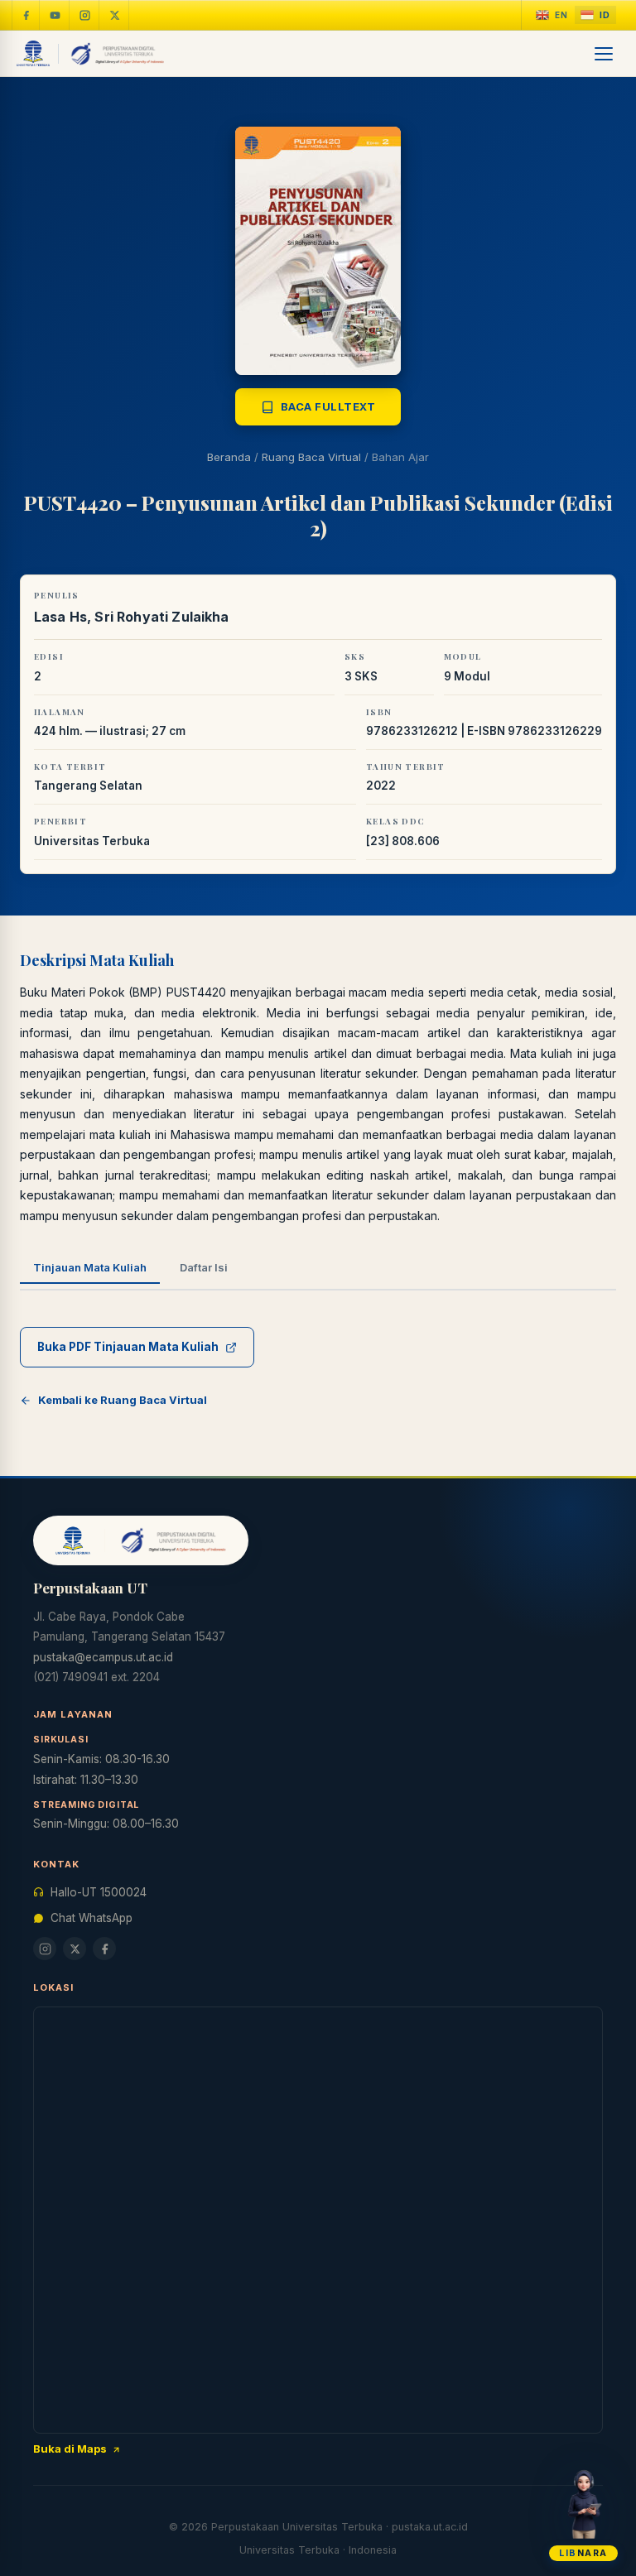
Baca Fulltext (328, 406)
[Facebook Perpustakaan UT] (26, 15)
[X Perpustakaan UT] (75, 1949)
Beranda (229, 457)
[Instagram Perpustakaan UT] (85, 15)
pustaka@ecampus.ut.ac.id (103, 1657)
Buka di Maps (70, 2449)
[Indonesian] (595, 15)
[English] (552, 15)
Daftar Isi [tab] (204, 1267)
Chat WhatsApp (92, 1918)
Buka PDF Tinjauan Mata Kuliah (128, 1347)
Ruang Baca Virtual (311, 457)
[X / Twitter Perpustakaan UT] (115, 15)
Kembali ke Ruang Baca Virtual (123, 1400)
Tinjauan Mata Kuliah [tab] (90, 1267)
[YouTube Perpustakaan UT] (55, 15)
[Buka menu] (605, 54)
